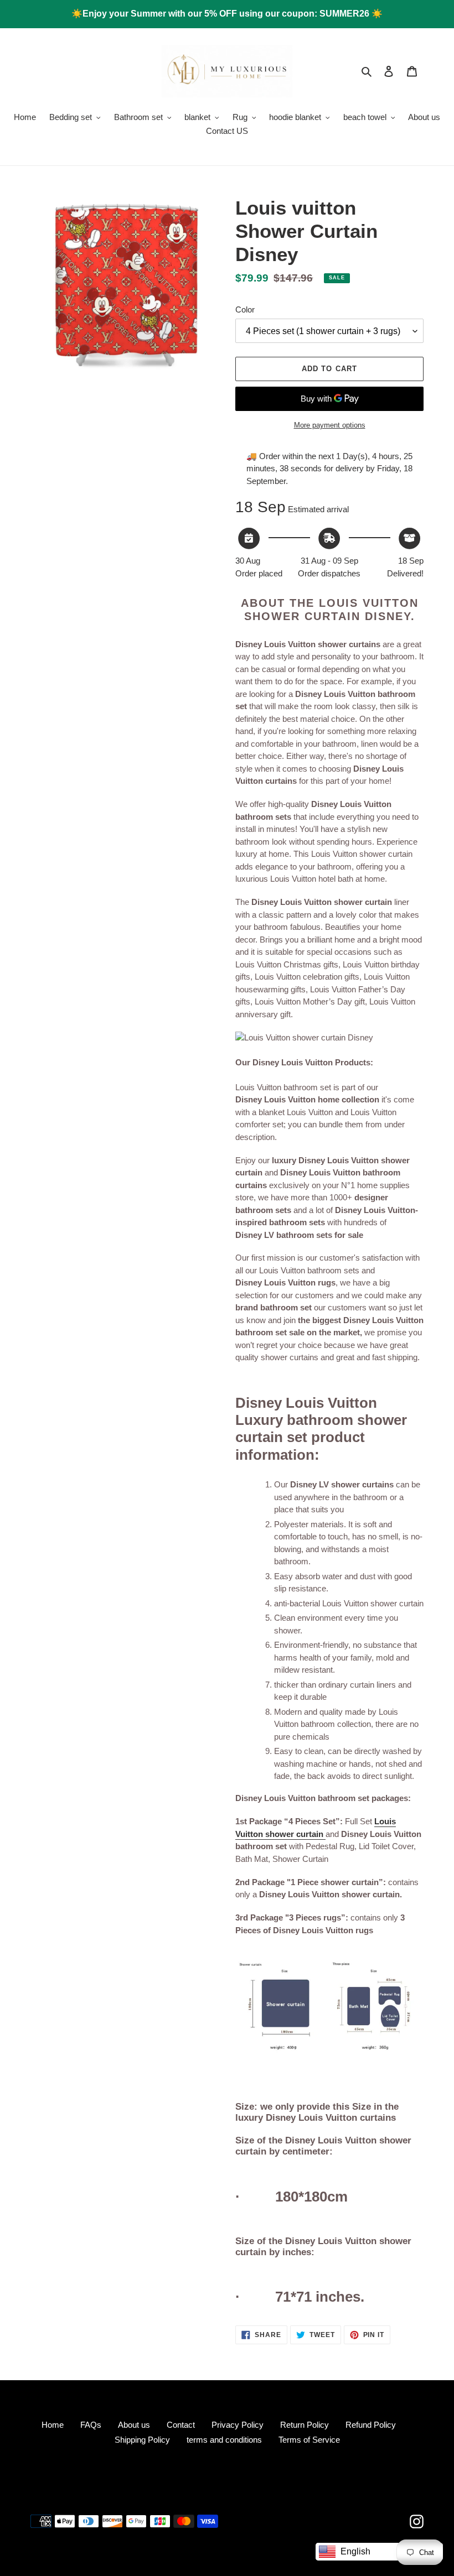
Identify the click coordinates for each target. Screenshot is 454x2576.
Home (53, 2425)
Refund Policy (371, 2425)
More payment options (330, 425)
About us (134, 2425)
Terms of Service (309, 2440)
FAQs (91, 2425)
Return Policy (305, 2425)
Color (245, 309)
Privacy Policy (238, 2425)
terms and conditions (224, 2440)
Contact (181, 2425)
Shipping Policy (142, 2440)
